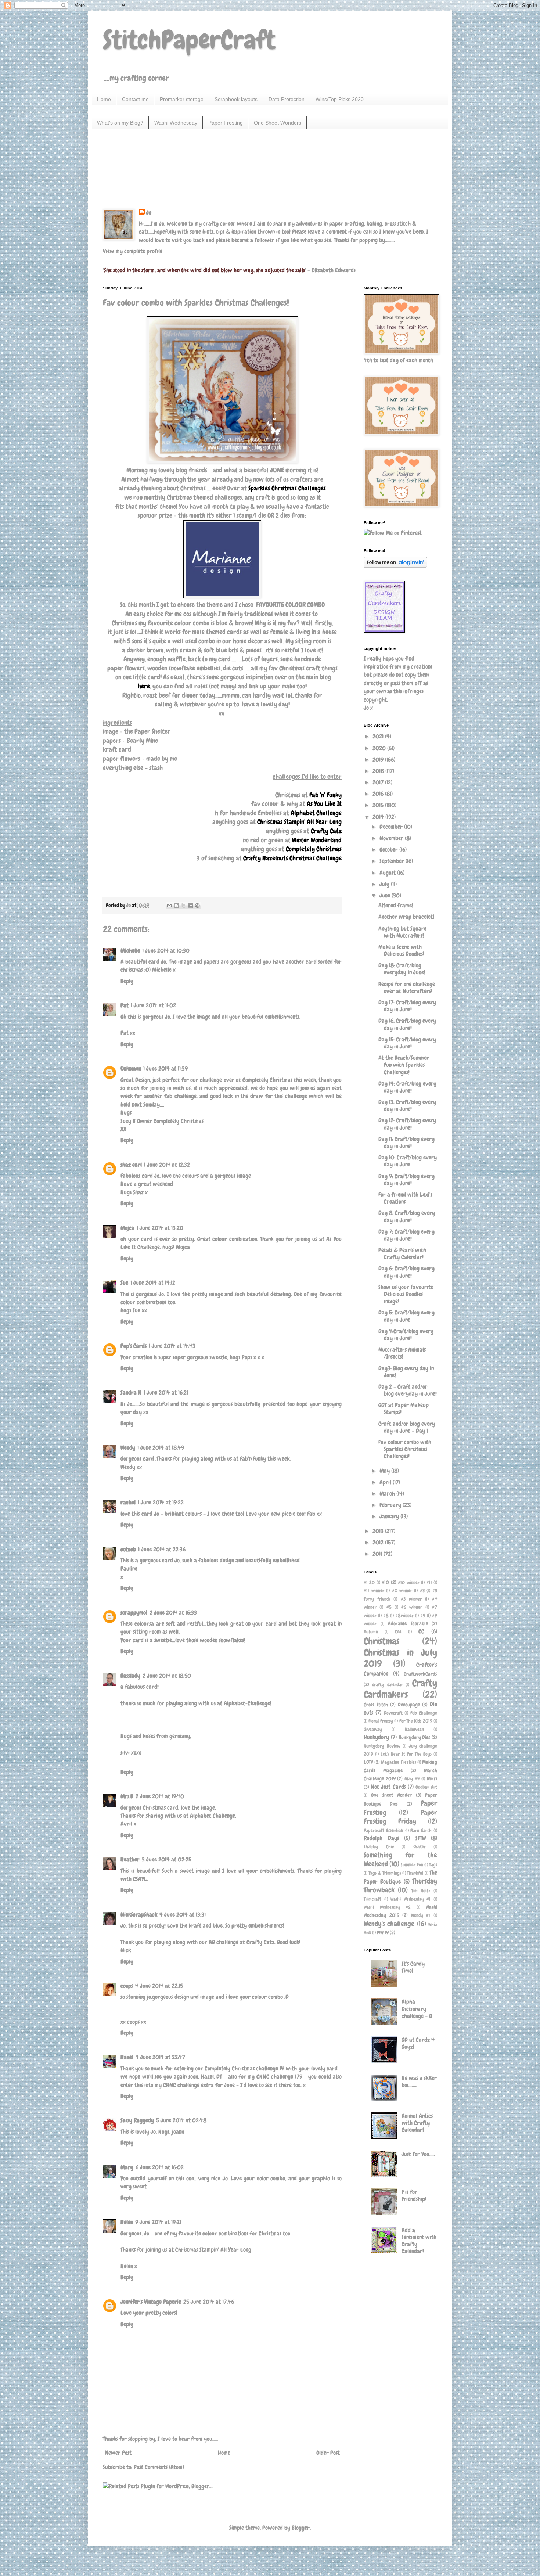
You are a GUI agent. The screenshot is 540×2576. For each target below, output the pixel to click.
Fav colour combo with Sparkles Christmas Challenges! (405, 1449)
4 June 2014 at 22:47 (160, 2057)
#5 (389, 1607)
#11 (429, 1582)
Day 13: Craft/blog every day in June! (407, 1105)
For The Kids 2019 (416, 1721)
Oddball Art (426, 1787)
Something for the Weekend (400, 1859)
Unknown (131, 1068)
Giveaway (373, 1729)
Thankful (415, 1873)
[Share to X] (183, 906)
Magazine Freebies (398, 1762)
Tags (433, 1865)
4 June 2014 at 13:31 (183, 1915)
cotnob (128, 1549)
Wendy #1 (421, 1915)
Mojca (127, 1228)
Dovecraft (393, 1713)
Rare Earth (421, 1830)
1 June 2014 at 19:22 (161, 1502)
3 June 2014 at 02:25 (167, 1859)
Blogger (301, 2528)
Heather (130, 1859)
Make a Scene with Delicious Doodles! (401, 950)
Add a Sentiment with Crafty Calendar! (419, 2241)
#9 (423, 1616)
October (389, 850)
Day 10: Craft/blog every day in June (408, 1161)
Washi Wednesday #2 (387, 1907)
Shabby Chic (379, 1847)
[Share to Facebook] (190, 906)
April (386, 1482)
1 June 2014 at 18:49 (161, 1448)
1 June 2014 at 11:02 (153, 1005)
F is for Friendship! (414, 2195)
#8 (386, 1616)
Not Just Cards (388, 1787)
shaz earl (131, 1165)
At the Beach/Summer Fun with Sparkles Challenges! (404, 1065)
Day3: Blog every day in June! (406, 1372)
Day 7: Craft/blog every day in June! (406, 1235)
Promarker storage (182, 99)
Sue (124, 1283)
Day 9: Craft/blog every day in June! (406, 1180)
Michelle (130, 951)
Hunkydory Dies (415, 1737)
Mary (127, 2167)
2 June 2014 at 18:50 (167, 1676)
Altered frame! (396, 905)
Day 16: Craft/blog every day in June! (407, 1024)
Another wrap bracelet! (406, 917)
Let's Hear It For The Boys (406, 1754)
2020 (380, 748)
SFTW (421, 1838)
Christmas (381, 1641)
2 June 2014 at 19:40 (160, 1796)
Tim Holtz (421, 1891)
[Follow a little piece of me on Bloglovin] (395, 566)
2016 (379, 794)
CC (421, 1631)
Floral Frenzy (381, 1721)
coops (127, 1986)
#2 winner (402, 1591)
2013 (379, 1531)
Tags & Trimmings (385, 1873)
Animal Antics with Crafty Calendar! (417, 2123)
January (390, 1516)
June (386, 895)
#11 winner (374, 1591)
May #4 (412, 1779)
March (388, 1494)
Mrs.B (127, 1796)
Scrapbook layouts (236, 99)
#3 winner (411, 1599)
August (388, 873)
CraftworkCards (420, 1674)
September (393, 861)
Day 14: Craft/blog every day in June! (407, 1087)
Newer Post (118, 2453)
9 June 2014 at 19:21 (158, 2222)
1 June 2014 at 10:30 (166, 951)
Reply (127, 981)
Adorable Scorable (408, 1623)
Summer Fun (412, 1865)
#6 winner (412, 1607)
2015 (379, 805)
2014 (379, 817)
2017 (379, 782)
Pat (125, 1005)
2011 (378, 1554)
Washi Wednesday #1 (411, 1899)
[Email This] (169, 906)
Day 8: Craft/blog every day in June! (407, 1216)
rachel (128, 1502)
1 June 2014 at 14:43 (172, 1346)
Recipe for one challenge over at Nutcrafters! (407, 987)
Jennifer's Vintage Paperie (151, 2302)
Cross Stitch (376, 1705)
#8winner (404, 1616)
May (385, 1471)
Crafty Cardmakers (400, 1689)
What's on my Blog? (120, 123)
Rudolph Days (381, 1838)
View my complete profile (133, 251)
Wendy (128, 1448)
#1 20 (369, 1582)
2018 (379, 771)
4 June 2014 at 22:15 (159, 1986)
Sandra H (131, 1393)
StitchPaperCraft (189, 40)
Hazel (127, 2057)
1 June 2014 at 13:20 (160, 1228)
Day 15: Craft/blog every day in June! (407, 1043)
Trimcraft (372, 1899)
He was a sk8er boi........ (419, 2082)
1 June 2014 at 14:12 (153, 1283)
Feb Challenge (424, 1713)
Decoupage (409, 1705)
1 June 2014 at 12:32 (167, 1165)
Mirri (432, 1778)
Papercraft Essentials (384, 1830)
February (391, 1505)
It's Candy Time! (413, 1967)
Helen (127, 2222)
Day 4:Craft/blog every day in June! (406, 1335)
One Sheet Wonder (391, 1795)
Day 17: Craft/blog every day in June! (407, 1006)
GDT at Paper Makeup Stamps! (404, 1408)
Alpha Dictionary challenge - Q (417, 2009)
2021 (379, 736)
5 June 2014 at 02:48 (181, 2120)
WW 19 (383, 1932)
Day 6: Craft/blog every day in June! (406, 1272)
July (385, 884)
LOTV (368, 1762)
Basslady (130, 1676)
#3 (422, 1591)
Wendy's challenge (389, 1924)
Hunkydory (376, 1737)
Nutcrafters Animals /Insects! (402, 1353)
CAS (398, 1632)
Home (104, 99)
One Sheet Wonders (278, 123)
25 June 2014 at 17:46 (209, 2302)
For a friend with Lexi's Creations (405, 1198)
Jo (149, 213)
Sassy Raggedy (137, 2120)
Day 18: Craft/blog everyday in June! (402, 969)
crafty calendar (388, 1685)
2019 (379, 760)
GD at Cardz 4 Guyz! (418, 2043)
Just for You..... (418, 2154)
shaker (420, 1847)
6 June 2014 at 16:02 (160, 2167)
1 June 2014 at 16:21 (166, 1393)
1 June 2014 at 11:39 (165, 1068)
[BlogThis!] (176, 906)
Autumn (371, 1632)
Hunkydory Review (382, 1746)
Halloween (414, 1729)
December (392, 827)
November (392, 838)
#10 (385, 1582)
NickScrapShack (139, 1915)
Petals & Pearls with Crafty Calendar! (402, 1253)
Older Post (328, 2453)
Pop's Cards (134, 1346)
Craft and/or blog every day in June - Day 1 (407, 1427)
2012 (379, 1542)
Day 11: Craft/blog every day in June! (406, 1143)
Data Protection (287, 99)
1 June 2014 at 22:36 (162, 1549)
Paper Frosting (226, 123)
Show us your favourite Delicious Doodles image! (406, 1294)
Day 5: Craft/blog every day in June (406, 1316)
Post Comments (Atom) (159, 2467)
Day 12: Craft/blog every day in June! (407, 1124)
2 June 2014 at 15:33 (173, 1613)
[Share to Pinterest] (197, 906)
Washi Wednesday (176, 123)
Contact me (135, 99)
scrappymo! (134, 1613)
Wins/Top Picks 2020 (340, 99)
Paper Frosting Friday (400, 1817)
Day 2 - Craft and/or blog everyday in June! (408, 1390)
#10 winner (408, 1582)
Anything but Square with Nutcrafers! (402, 932)
